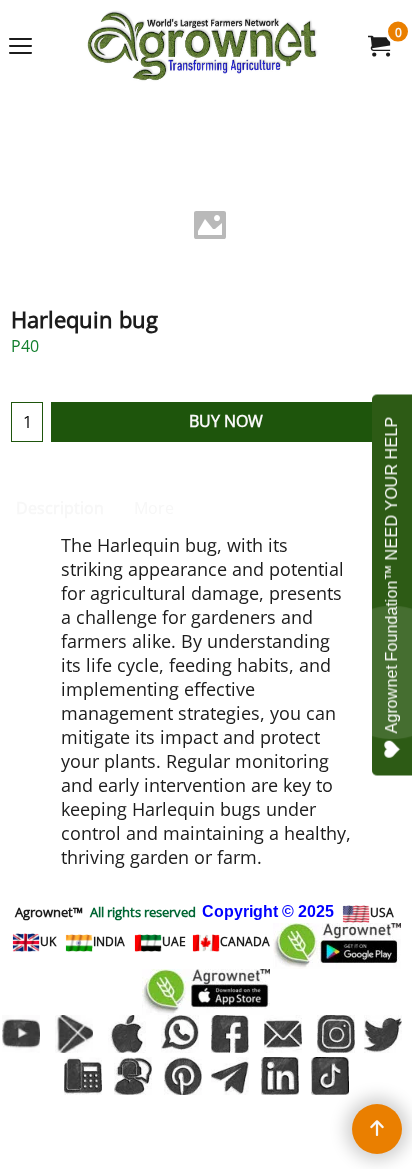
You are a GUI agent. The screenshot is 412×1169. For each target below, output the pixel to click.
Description (60, 508)
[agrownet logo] (202, 45)
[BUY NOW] (378, 46)
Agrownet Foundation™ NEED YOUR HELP (391, 574)
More (154, 508)
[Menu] (20, 47)
